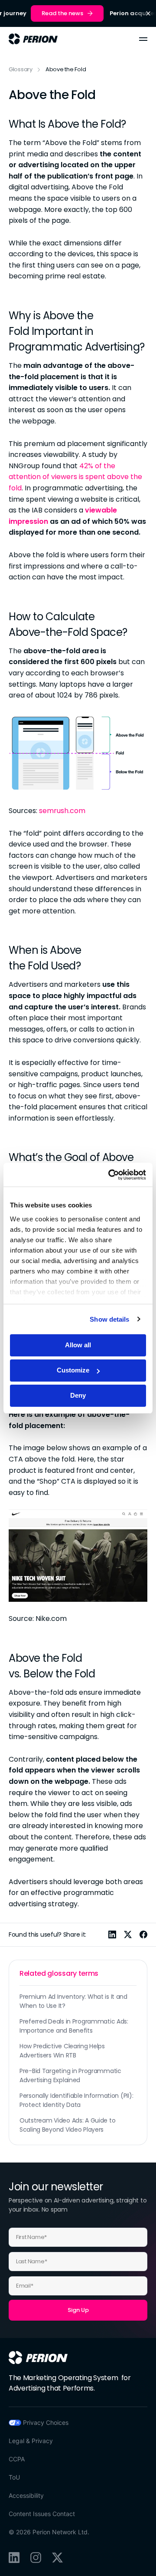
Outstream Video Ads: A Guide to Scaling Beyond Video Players (67, 2125)
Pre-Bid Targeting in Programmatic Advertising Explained (70, 2075)
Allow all (78, 1345)
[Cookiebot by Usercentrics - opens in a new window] (110, 1175)
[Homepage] (38, 2358)
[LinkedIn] (14, 2558)
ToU (14, 2477)
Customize (73, 1370)
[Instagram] (36, 2558)
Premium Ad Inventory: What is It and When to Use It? (73, 2001)
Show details (109, 1319)
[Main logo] (33, 39)
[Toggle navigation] (143, 39)
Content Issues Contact (42, 2514)
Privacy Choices (46, 2422)
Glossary (21, 69)
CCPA (17, 2459)
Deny (78, 1395)
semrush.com (62, 811)
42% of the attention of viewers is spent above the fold (75, 477)
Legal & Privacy (31, 2441)
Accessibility (26, 2495)
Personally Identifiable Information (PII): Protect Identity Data (76, 2100)
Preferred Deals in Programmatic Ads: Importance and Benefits (74, 2026)
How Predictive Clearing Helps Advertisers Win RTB (62, 2051)
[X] (57, 2558)
